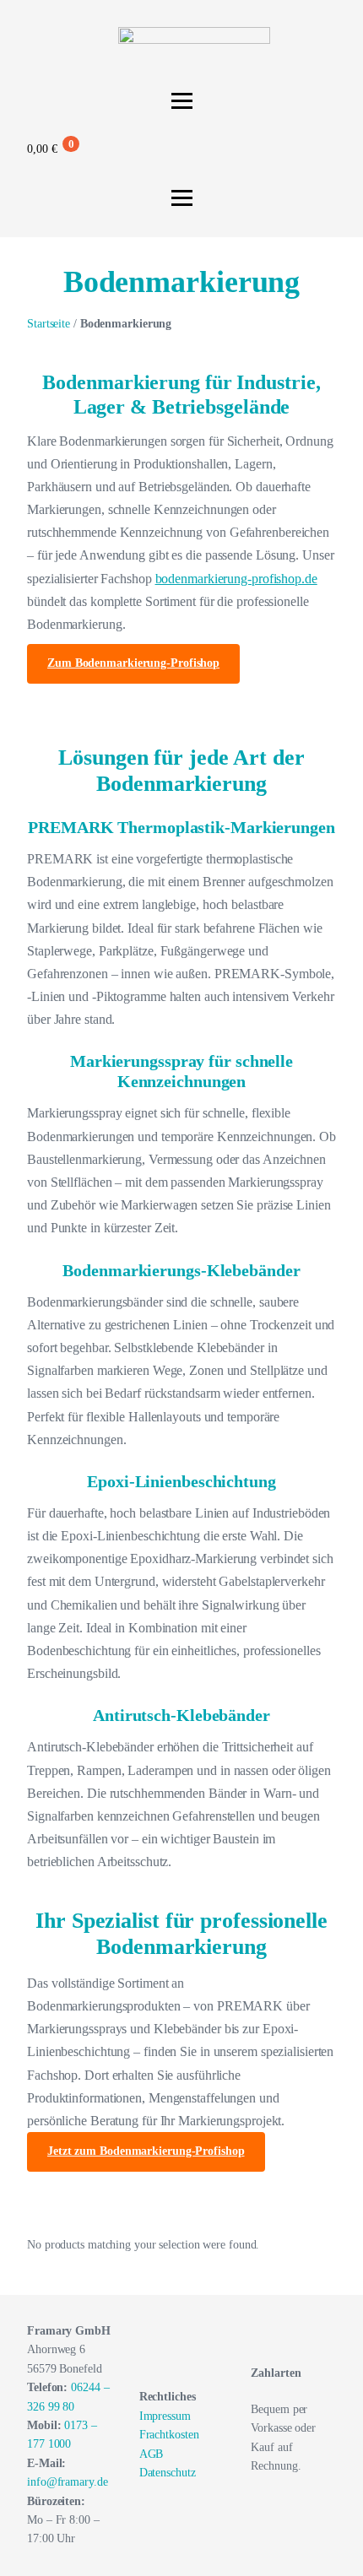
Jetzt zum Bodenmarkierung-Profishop (146, 2151)
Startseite (49, 324)
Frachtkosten (169, 2435)
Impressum (165, 2416)
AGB (152, 2454)
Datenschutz (168, 2473)
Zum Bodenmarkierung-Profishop (133, 663)
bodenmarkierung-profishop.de (236, 579)
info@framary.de (68, 2482)
